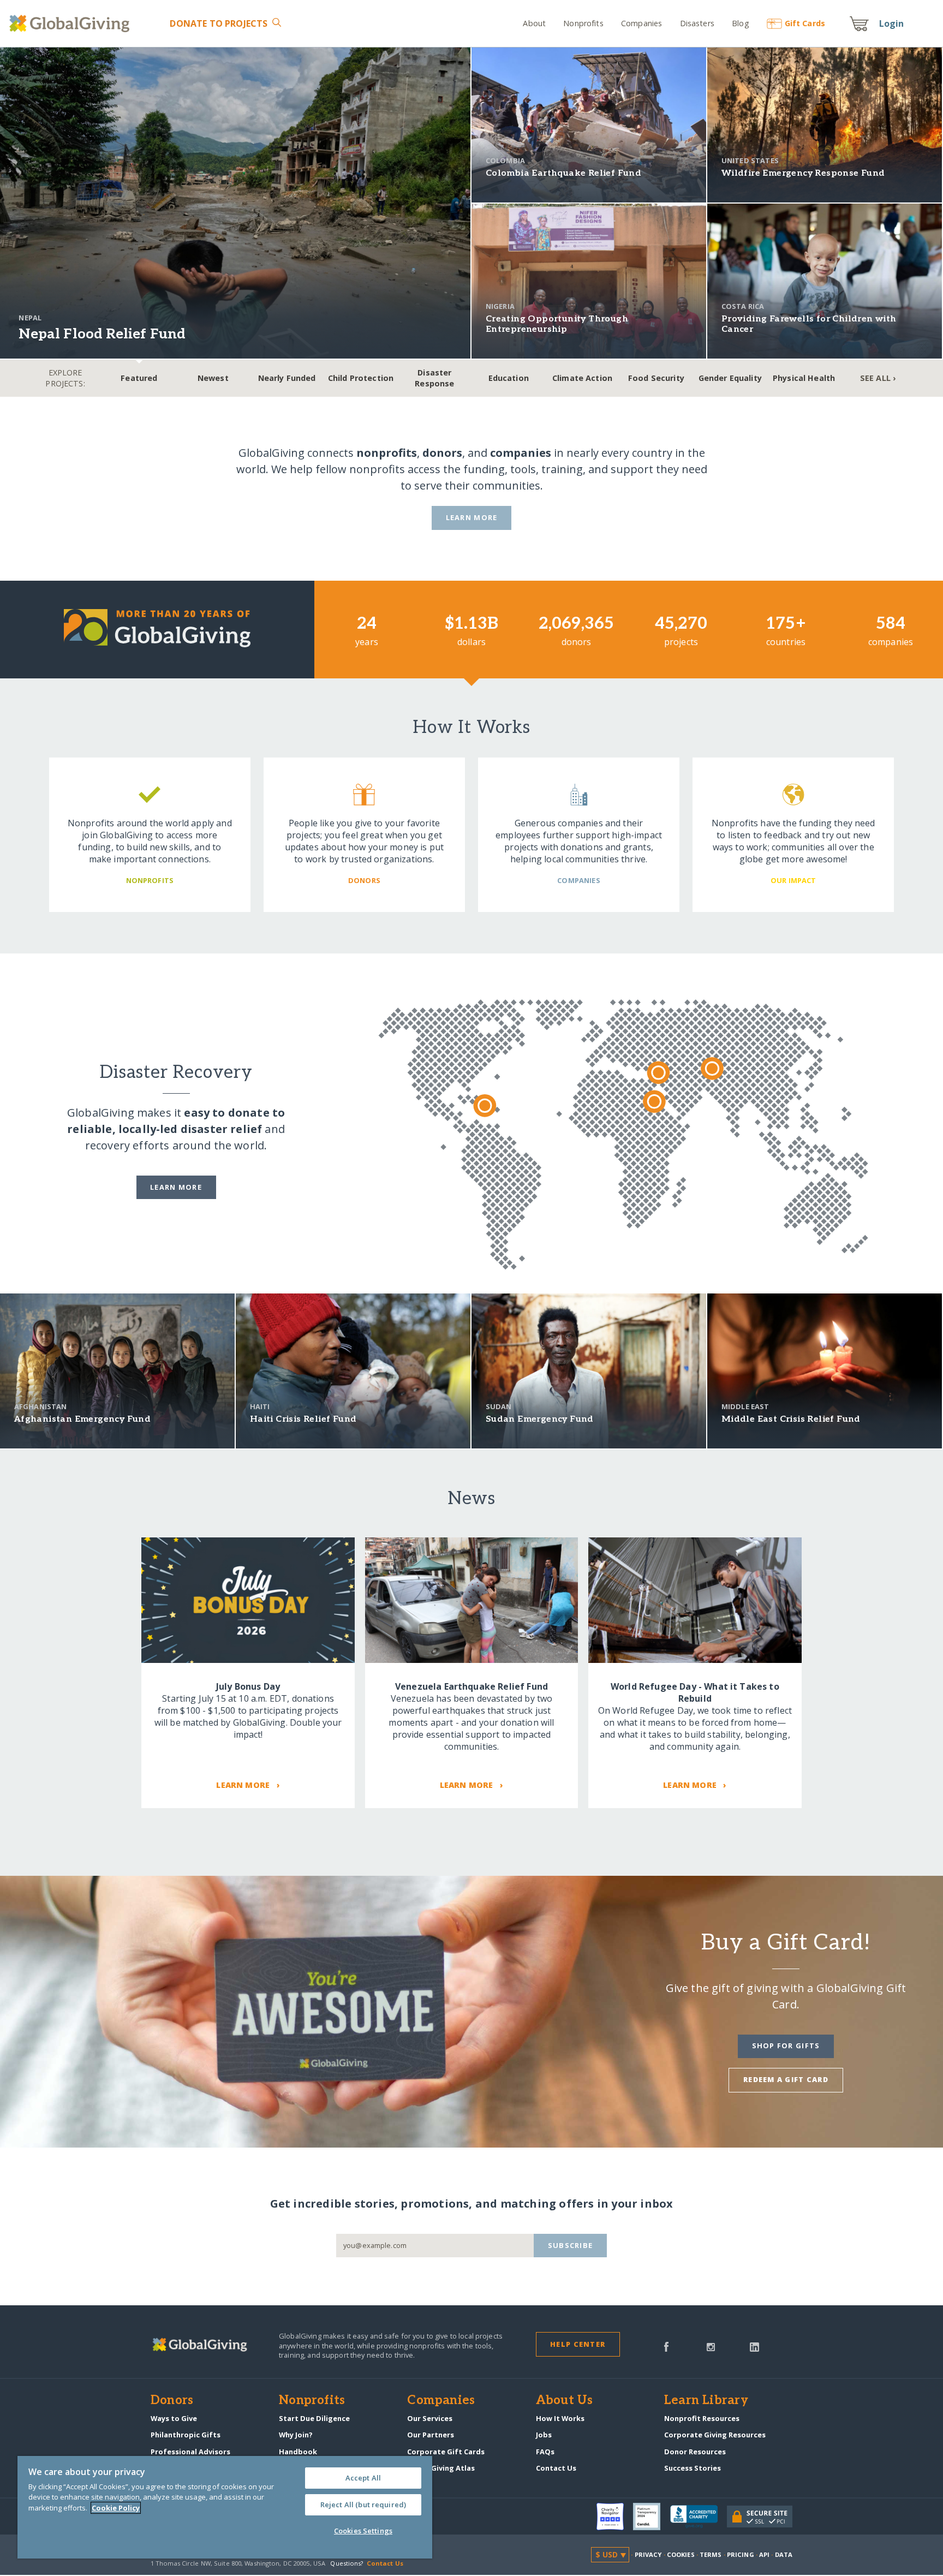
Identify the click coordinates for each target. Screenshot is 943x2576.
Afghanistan (41, 1406)
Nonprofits (583, 23)
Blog (741, 23)
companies (521, 453)
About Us (565, 2401)
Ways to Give (174, 2418)
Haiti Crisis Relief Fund (303, 1419)
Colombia (505, 160)
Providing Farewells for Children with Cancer (809, 324)
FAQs (545, 2452)
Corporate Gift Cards (446, 2452)
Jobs (544, 2435)
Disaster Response (434, 378)
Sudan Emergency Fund (540, 1419)
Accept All (363, 2478)
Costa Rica (743, 306)
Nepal (30, 318)
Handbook (298, 2452)
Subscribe (571, 2245)
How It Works (560, 2418)
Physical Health (804, 378)
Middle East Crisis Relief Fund (791, 1419)
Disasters (697, 23)
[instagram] (711, 2346)
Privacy (648, 2554)
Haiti (260, 1406)
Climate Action (582, 378)
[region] (225, 2507)
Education (509, 378)
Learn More (472, 517)
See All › (878, 378)
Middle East (745, 1406)
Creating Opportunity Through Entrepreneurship (557, 324)
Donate (219, 23)
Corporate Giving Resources (715, 2435)
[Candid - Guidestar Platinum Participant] (652, 2517)
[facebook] (666, 2346)
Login (892, 23)
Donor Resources (695, 2452)
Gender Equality (730, 378)
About (534, 23)
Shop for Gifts (786, 2046)
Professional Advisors (190, 2452)
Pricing (741, 2554)
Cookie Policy (116, 2508)
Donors (172, 2401)
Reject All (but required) (363, 2505)
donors (442, 453)
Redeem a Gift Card (786, 2079)
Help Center (578, 2344)
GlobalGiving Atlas (441, 2468)
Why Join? (296, 2435)
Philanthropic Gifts (186, 2435)
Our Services (430, 2418)
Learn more (176, 1187)
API (764, 2554)
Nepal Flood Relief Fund (102, 334)
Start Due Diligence (314, 2418)
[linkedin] (754, 2346)
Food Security (656, 378)
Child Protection (361, 378)
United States (750, 160)
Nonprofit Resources (702, 2418)
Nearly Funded (287, 378)
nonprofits (387, 453)
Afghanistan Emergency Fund (82, 1419)
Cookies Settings (363, 2531)
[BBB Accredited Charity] (699, 2517)
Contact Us (556, 2468)
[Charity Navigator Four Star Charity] (615, 2517)
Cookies (681, 2554)
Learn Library (706, 2401)
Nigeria (500, 306)
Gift (805, 23)
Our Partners (431, 2435)
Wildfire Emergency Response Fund (803, 173)
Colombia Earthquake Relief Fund (563, 173)
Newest (213, 378)
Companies (641, 23)
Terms (711, 2554)
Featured (139, 378)
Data (784, 2554)
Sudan (499, 1406)
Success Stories (693, 2468)
